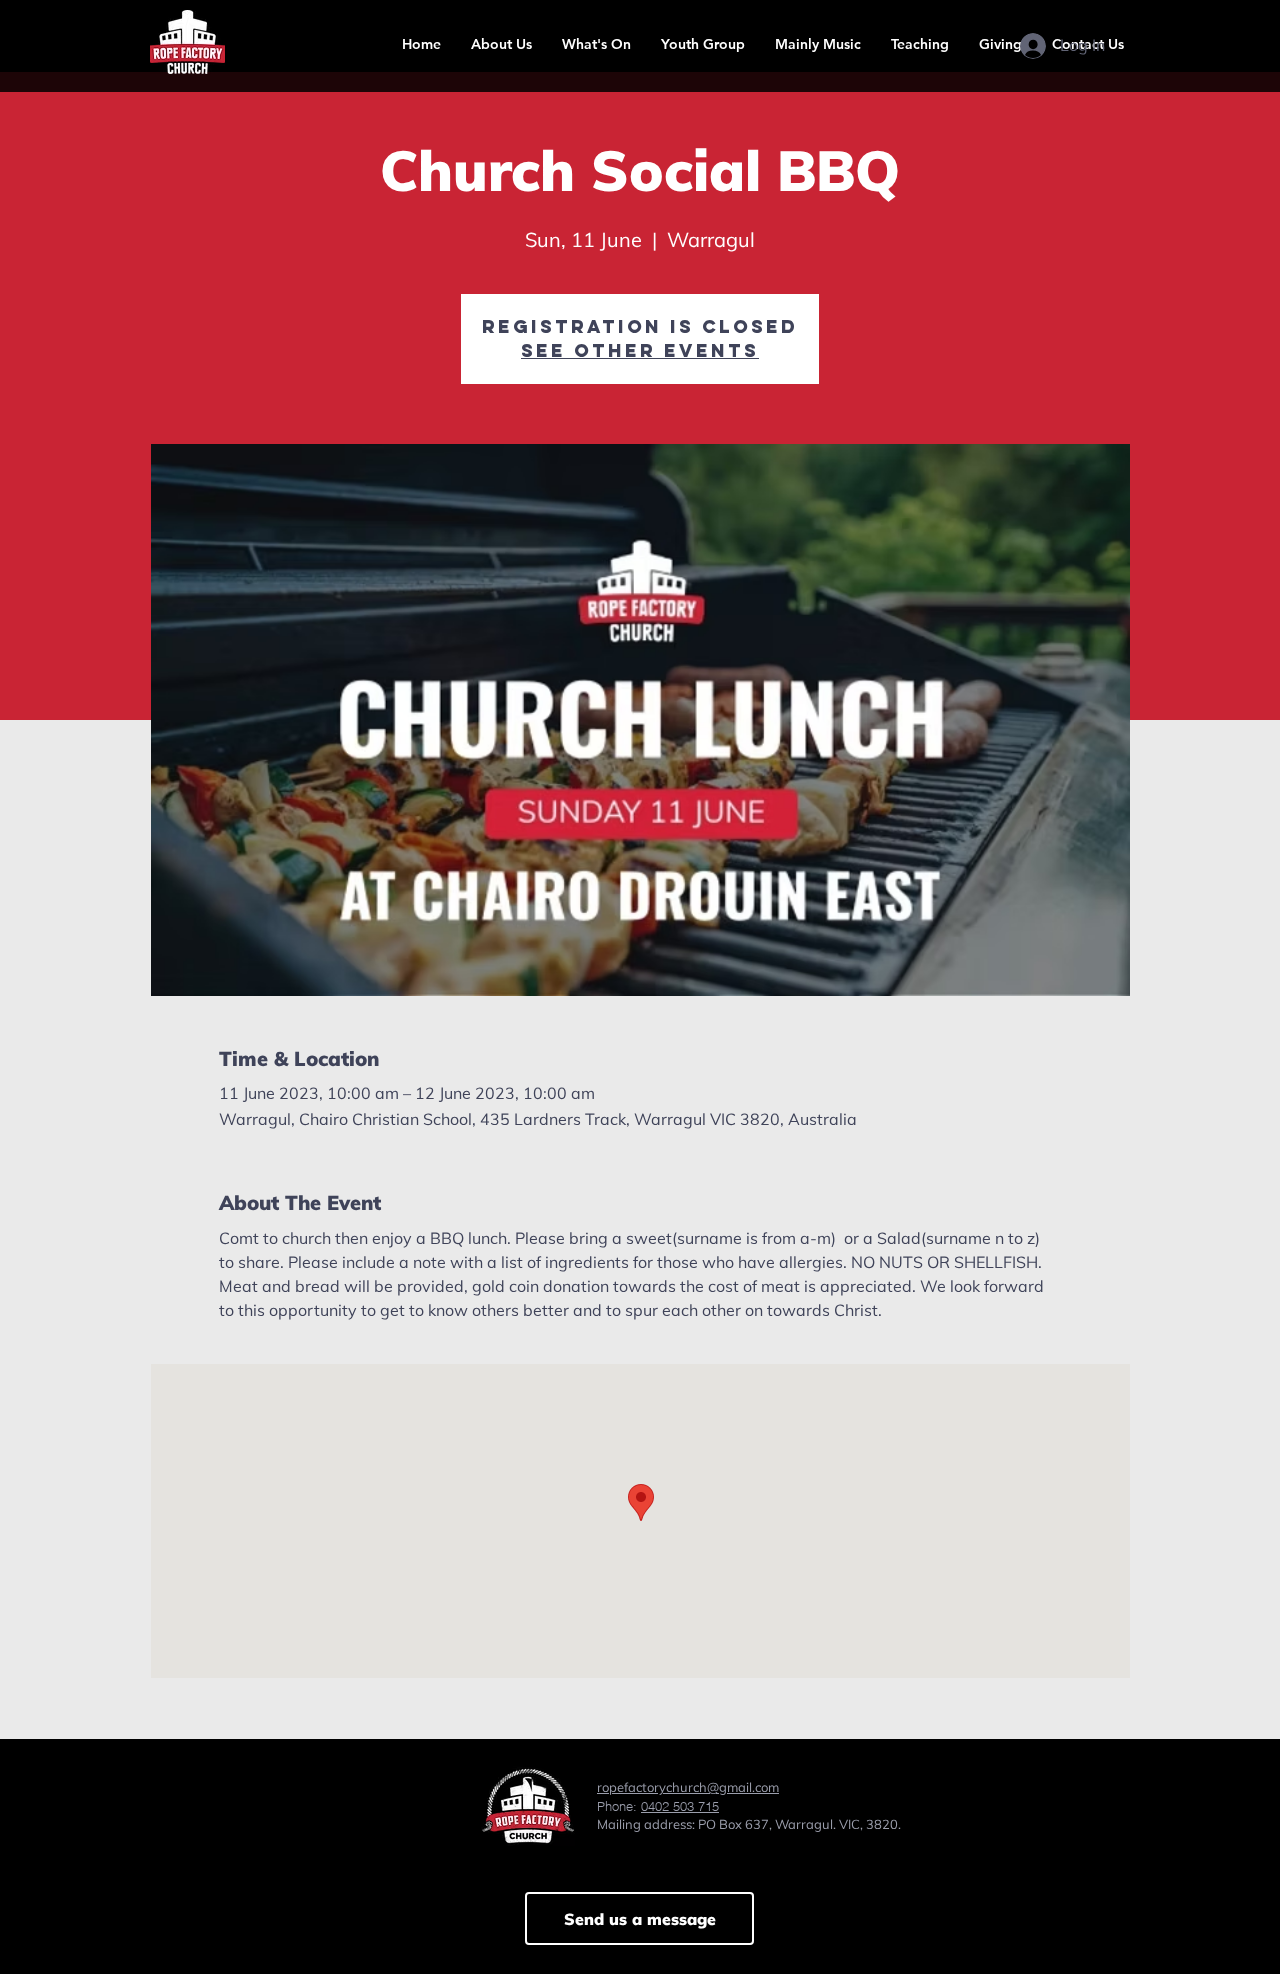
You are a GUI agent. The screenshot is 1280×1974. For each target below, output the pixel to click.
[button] (501, 44)
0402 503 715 (680, 1806)
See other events (640, 350)
